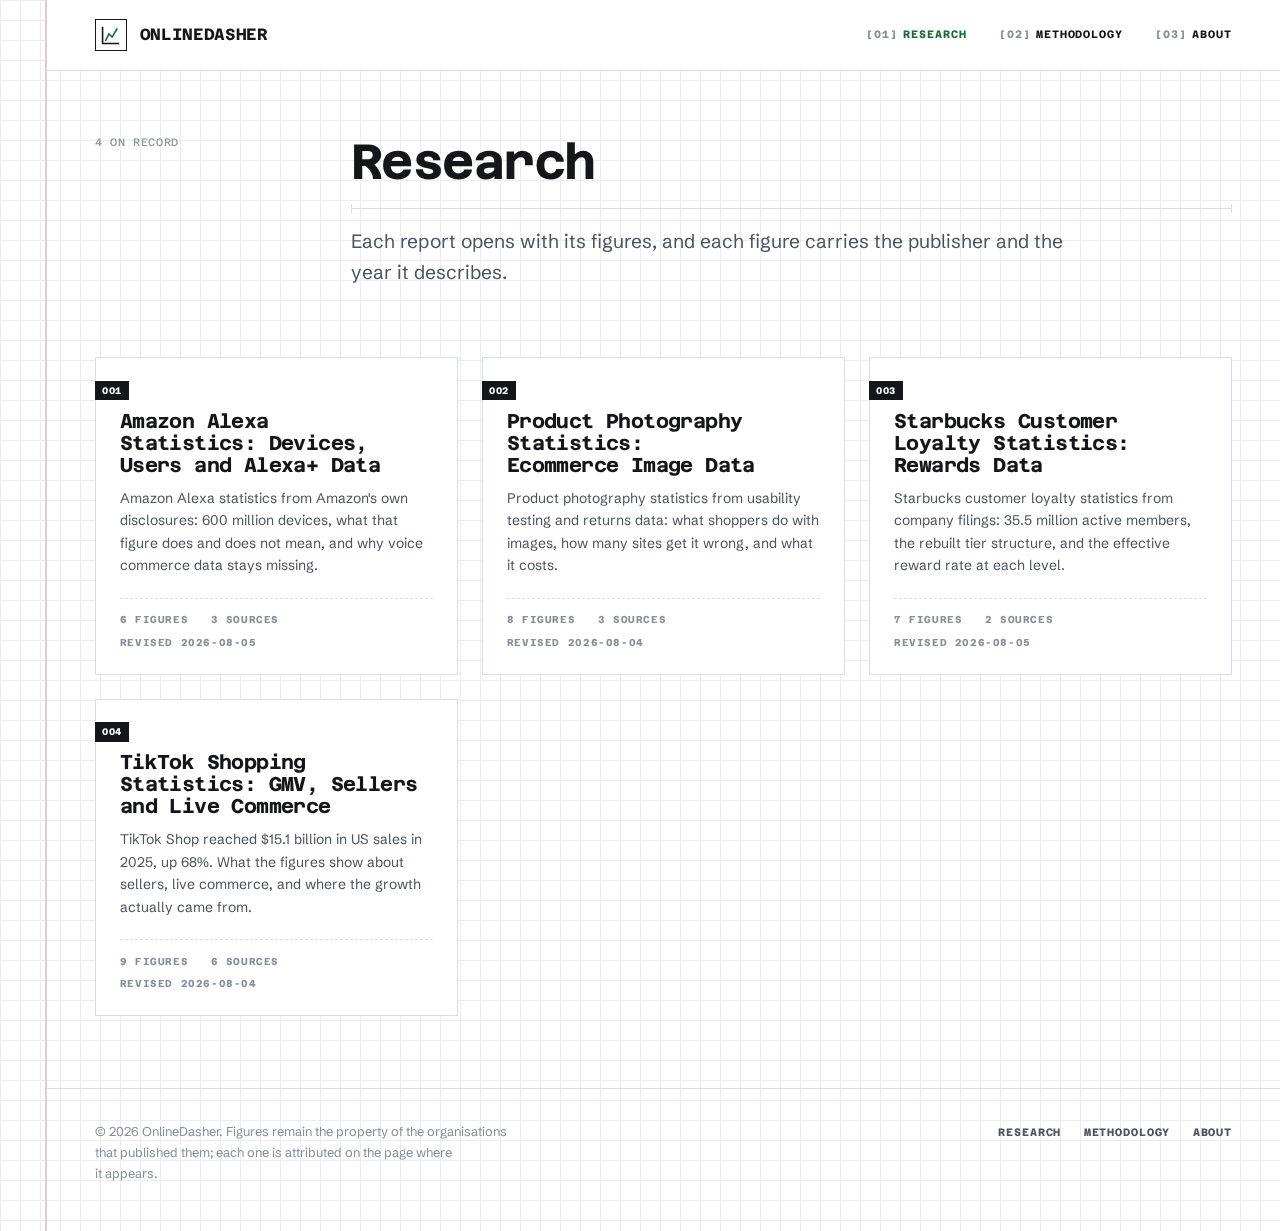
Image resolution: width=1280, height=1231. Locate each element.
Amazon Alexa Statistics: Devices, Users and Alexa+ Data (250, 443)
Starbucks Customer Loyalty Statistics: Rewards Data (1012, 443)
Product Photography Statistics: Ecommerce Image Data (631, 443)
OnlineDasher (204, 34)
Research (916, 34)
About (1193, 34)
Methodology (1061, 34)
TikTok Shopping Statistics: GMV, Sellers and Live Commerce (269, 784)
